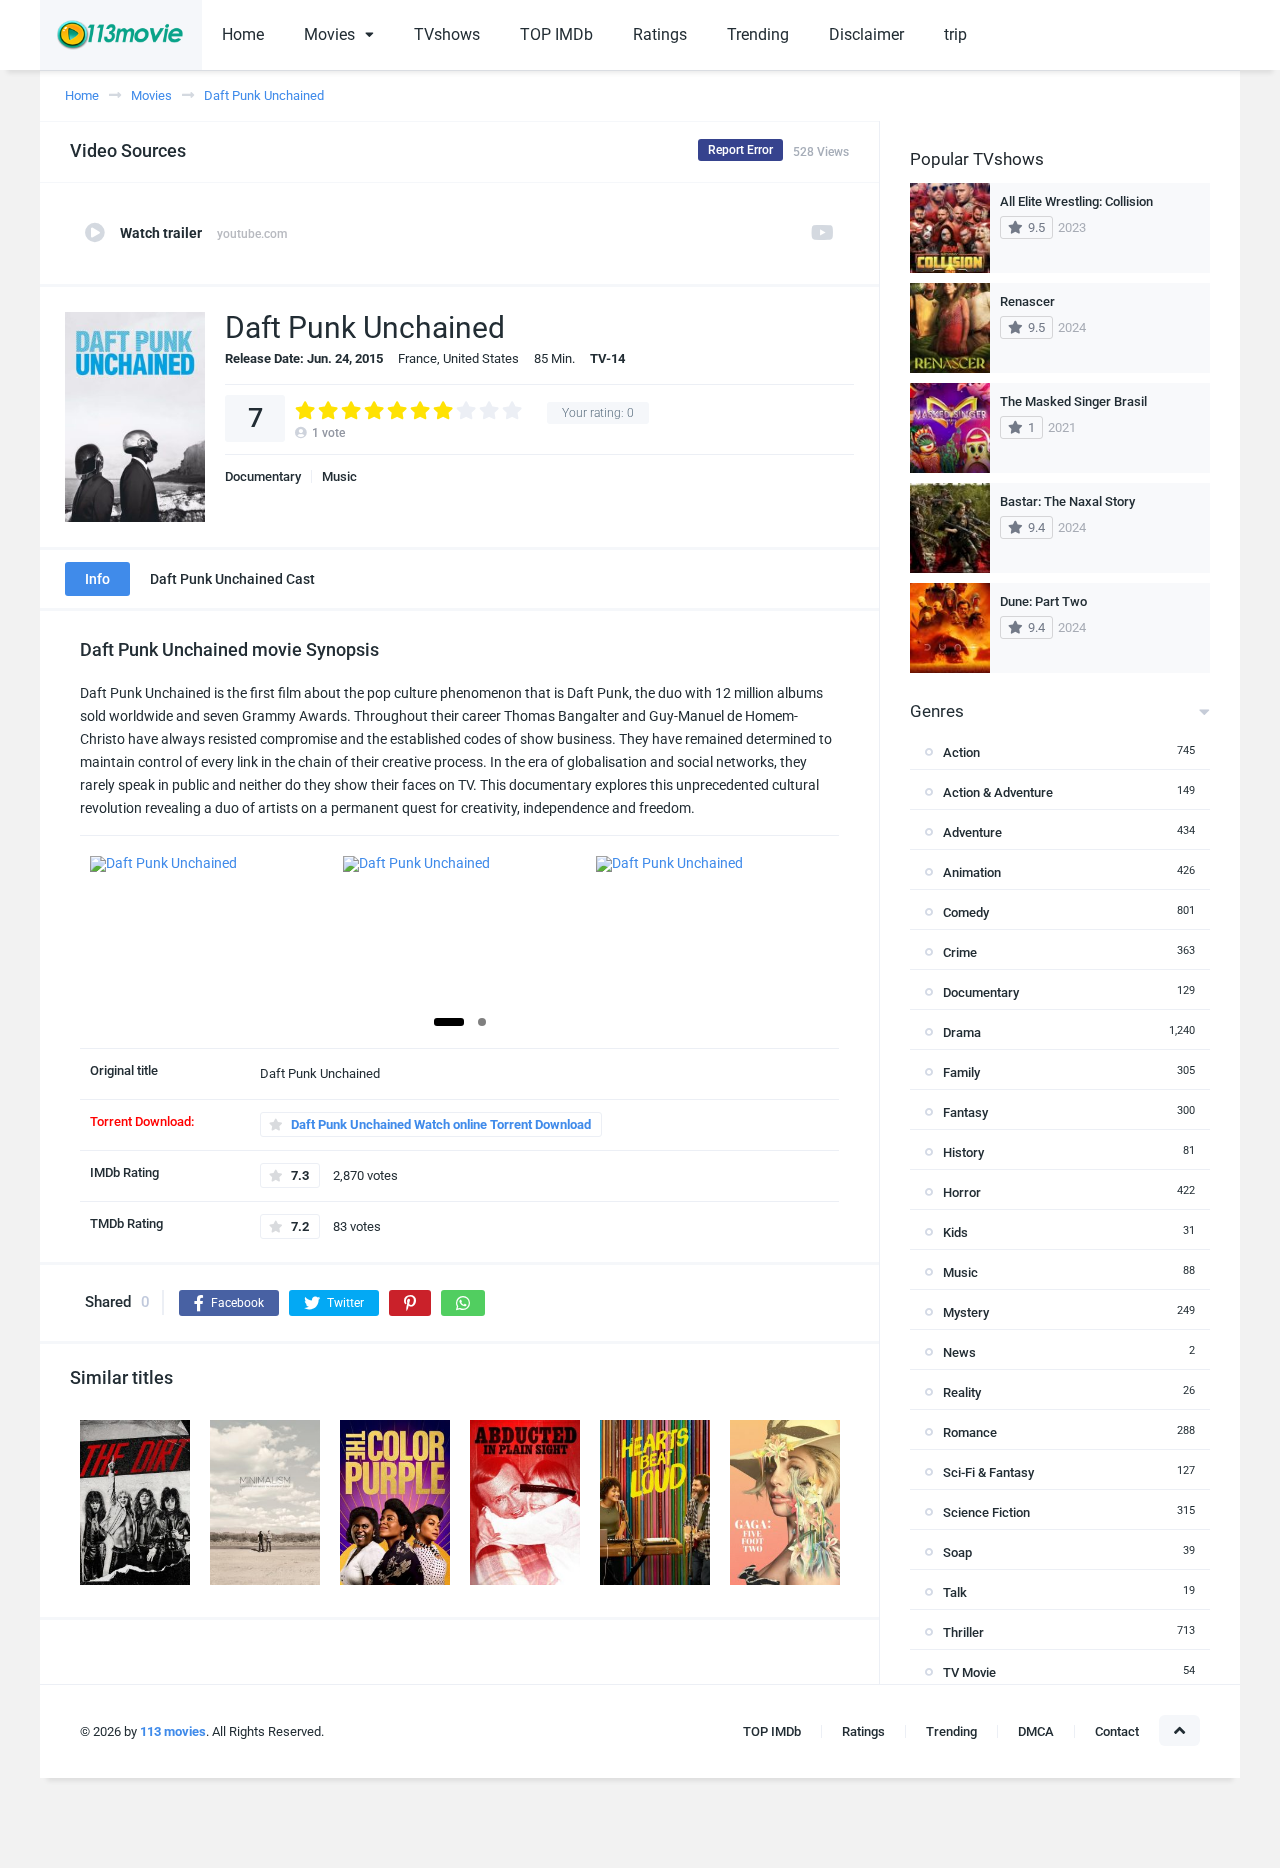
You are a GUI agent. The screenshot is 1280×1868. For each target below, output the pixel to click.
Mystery (966, 1312)
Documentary (263, 476)
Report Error (740, 150)
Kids (955, 1232)
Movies (329, 34)
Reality (962, 1392)
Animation (972, 872)
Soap (957, 1552)
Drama (962, 1032)
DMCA (1036, 1731)
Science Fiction (986, 1512)
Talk (955, 1592)
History (963, 1152)
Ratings (660, 34)
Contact (1117, 1731)
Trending (758, 34)
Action (961, 752)
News (959, 1352)
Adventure (972, 832)
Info (97, 579)
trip (955, 34)
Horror (962, 1192)
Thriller (963, 1632)
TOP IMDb (556, 34)
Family (961, 1072)
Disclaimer (866, 34)
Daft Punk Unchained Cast (232, 579)
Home (243, 34)
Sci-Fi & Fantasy (988, 1472)
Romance (970, 1432)
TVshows (447, 34)
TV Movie (969, 1672)
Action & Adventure (998, 792)
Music (339, 476)
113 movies (173, 1731)
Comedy (966, 912)
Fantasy (965, 1112)
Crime (960, 952)
